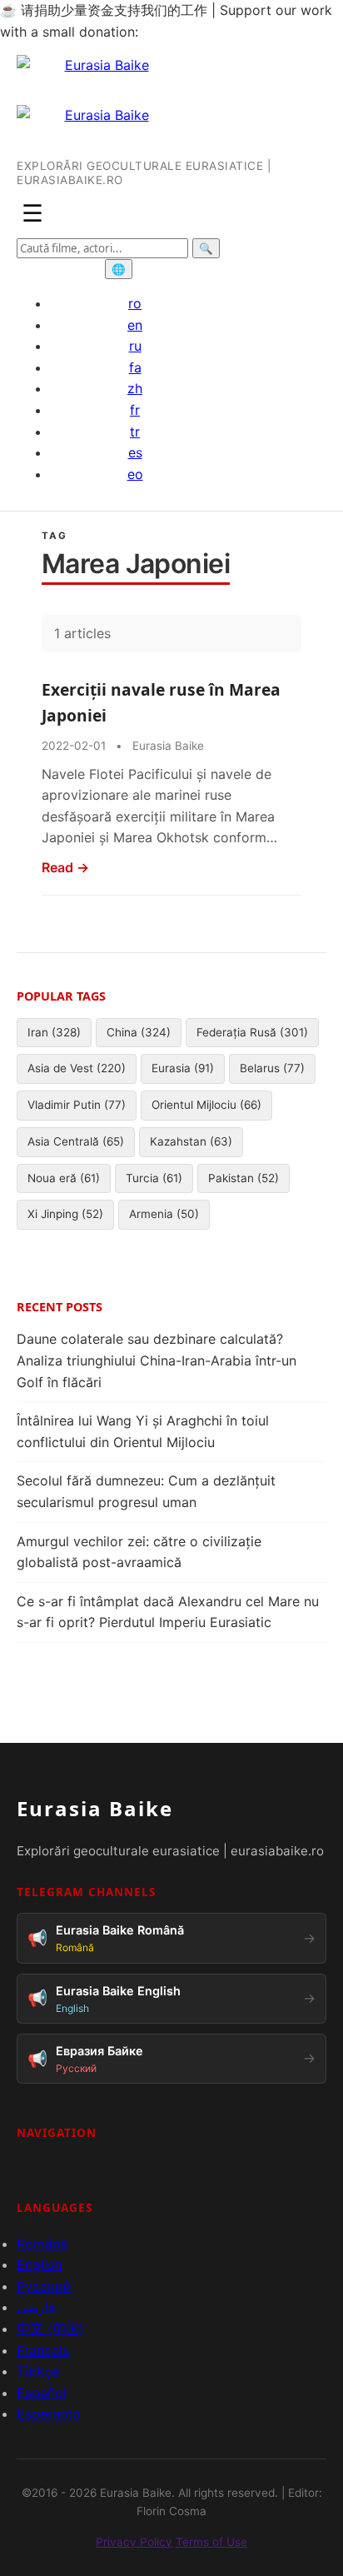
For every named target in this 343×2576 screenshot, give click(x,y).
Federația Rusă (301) (252, 1032)
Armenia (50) (164, 1214)
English (39, 2264)
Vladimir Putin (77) (77, 1105)
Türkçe (38, 2371)
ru (135, 346)
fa (135, 367)
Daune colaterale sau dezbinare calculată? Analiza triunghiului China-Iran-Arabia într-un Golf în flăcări (157, 1360)
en (135, 325)
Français (43, 2350)
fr (135, 410)
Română (42, 2244)
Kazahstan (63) (191, 1141)
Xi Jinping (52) (65, 1214)
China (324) (139, 1032)
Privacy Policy (134, 2542)
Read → (65, 867)
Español (42, 2393)
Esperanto (49, 2414)
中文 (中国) (50, 2329)
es (135, 452)
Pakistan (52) (244, 1178)
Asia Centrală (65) (76, 1141)
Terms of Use (211, 2542)
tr (135, 432)
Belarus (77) (272, 1068)
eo (135, 474)
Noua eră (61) (64, 1178)
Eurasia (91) (183, 1068)
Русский (44, 2286)
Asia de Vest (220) (77, 1068)
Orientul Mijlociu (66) (206, 1105)
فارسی (36, 2307)
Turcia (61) (154, 1178)
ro (135, 303)
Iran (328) (54, 1032)
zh (135, 388)
